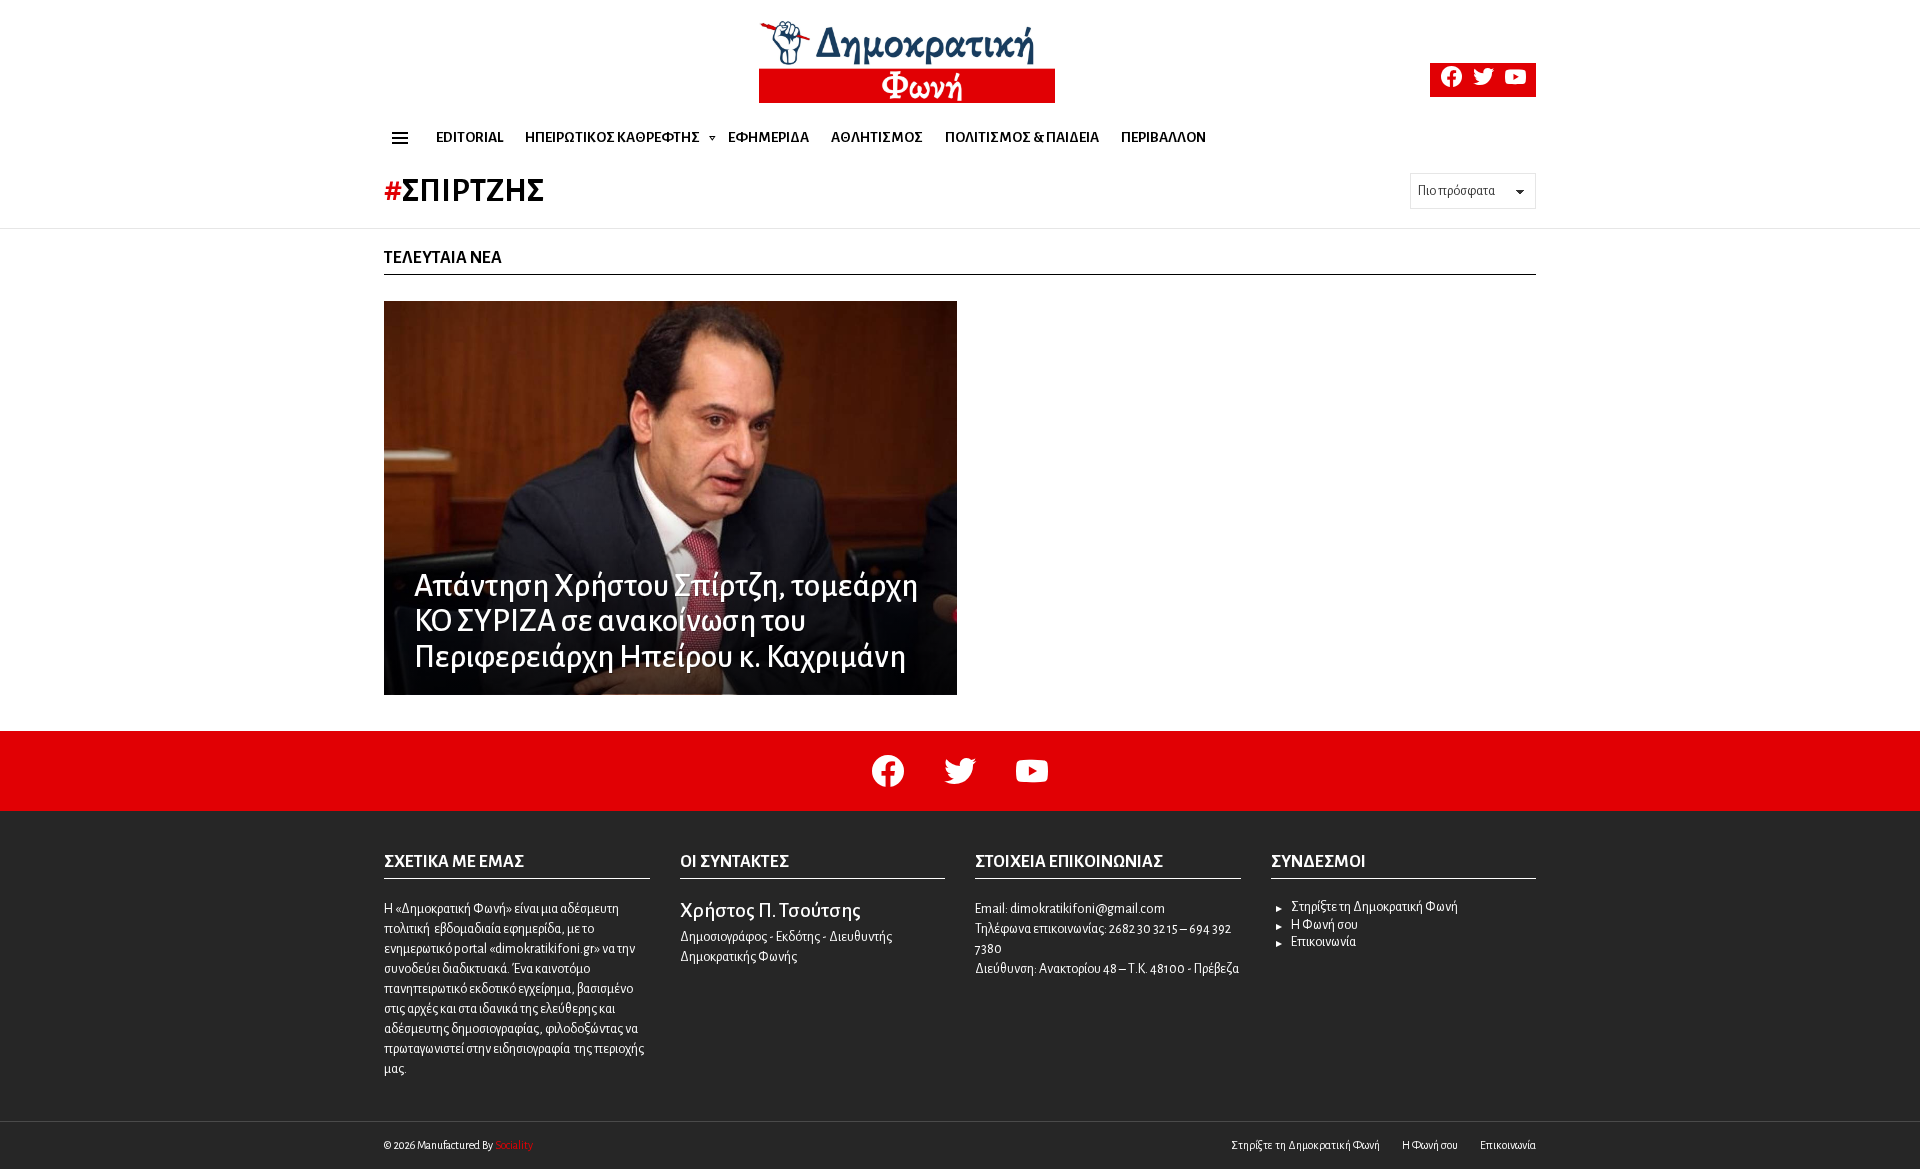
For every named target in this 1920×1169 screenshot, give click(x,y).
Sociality (514, 1145)
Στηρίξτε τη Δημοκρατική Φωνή (1374, 907)
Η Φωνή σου (1324, 925)
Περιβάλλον (1163, 137)
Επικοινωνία (1323, 942)
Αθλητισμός (877, 137)
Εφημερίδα (768, 137)
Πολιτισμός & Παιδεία (1022, 137)
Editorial (469, 137)
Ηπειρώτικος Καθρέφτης (612, 137)
